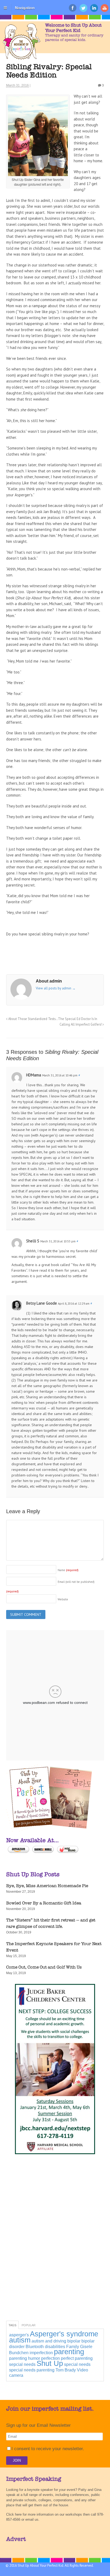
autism (20, 2340)
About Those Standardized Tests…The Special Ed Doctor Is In (52, 1019)
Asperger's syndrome (64, 2334)
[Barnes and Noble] (43, 1853)
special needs (77, 2364)
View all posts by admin (56, 988)
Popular (29, 2325)
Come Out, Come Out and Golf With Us (44, 1967)
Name (68, 1570)
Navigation (25, 8)
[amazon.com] (18, 1853)
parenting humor (25, 2358)
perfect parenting (77, 2358)
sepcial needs (22, 2364)
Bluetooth (35, 2347)
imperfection (41, 2353)
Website (63, 1599)
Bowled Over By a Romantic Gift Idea (44, 1903)
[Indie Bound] (67, 1853)
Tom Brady (66, 2370)
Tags (12, 2325)
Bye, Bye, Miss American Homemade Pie (47, 1886)
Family (73, 2347)
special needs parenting (32, 2370)
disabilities (55, 2347)
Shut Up (50, 2363)
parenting (69, 2352)
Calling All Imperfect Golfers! (81, 1024)
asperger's (19, 2335)
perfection (50, 2358)
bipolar (74, 2341)
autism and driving (49, 2341)
